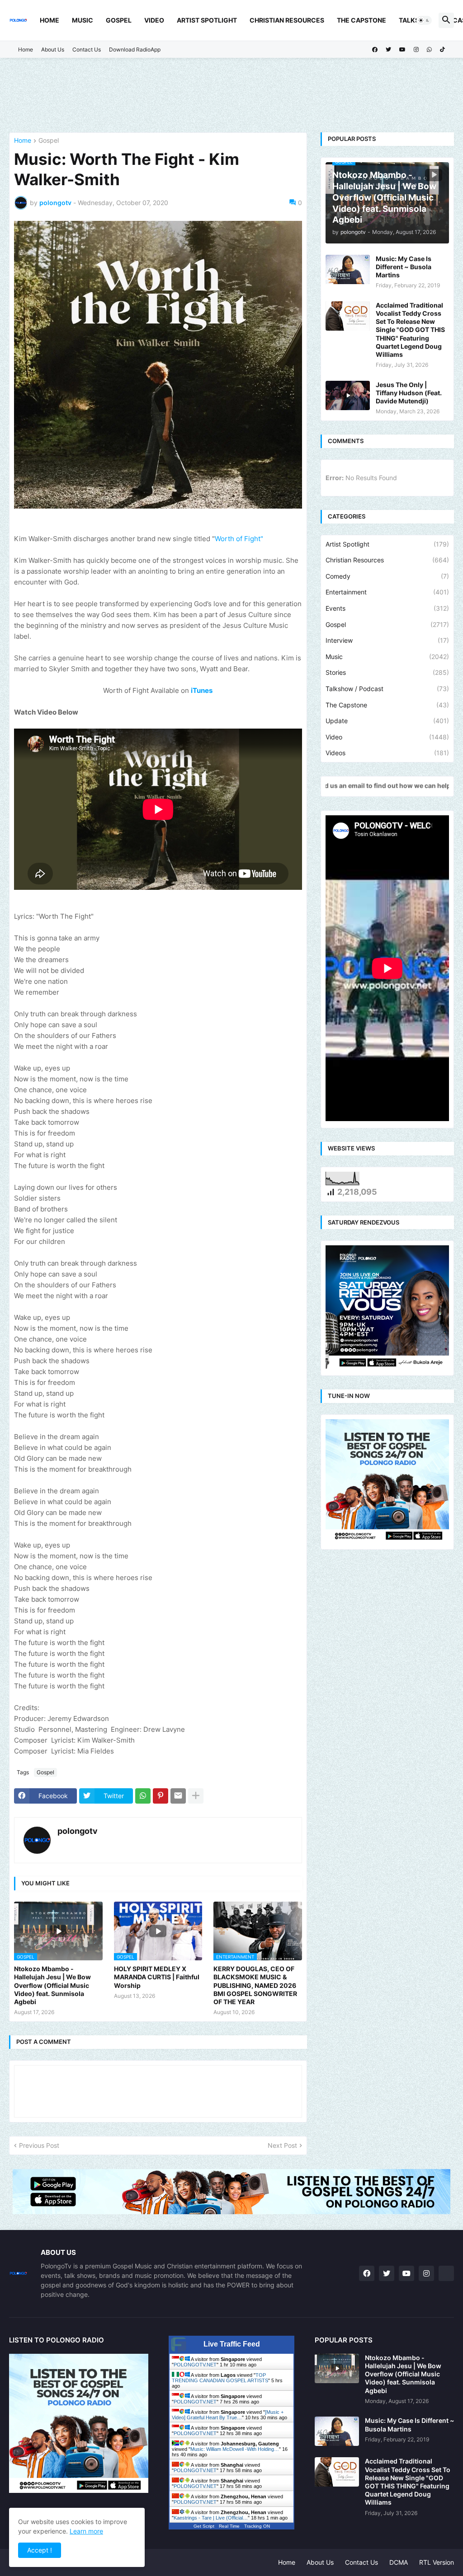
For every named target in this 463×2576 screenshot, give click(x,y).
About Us (53, 49)
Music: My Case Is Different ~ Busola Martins (404, 267)
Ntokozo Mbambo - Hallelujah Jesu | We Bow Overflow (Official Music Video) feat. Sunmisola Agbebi (52, 1985)
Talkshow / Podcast (387, 689)
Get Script (204, 2526)
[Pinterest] (161, 1796)
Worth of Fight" (239, 539)
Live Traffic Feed (232, 2344)
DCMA (399, 2562)
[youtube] (402, 50)
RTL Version (437, 2562)
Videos (387, 753)
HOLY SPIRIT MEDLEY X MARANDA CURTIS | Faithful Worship (157, 1977)
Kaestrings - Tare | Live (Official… (211, 2518)
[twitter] (388, 50)
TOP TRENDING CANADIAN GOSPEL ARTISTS (220, 2378)
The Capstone (361, 20)
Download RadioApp (135, 49)
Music (83, 20)
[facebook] (375, 50)
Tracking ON (257, 2526)
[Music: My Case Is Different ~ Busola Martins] (348, 269)
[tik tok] (446, 2273)
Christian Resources (287, 20)
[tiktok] (442, 50)
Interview (387, 640)
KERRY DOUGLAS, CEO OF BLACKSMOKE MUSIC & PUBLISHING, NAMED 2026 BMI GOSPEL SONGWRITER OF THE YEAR (255, 1985)
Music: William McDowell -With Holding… (235, 2449)
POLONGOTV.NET (195, 2365)
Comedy (387, 576)
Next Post (282, 2145)
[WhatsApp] (143, 1796)
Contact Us (87, 49)
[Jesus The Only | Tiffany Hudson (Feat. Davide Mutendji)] (348, 395)
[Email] (178, 1796)
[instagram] (416, 50)
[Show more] (196, 1796)
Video (154, 20)
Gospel (119, 20)
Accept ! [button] (40, 2550)
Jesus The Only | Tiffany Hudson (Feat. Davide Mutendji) (409, 393)
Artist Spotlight (207, 20)
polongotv (78, 1831)
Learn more (86, 2531)
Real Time (229, 2526)
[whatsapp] (429, 50)
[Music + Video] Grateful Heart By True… (228, 2415)
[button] (424, 20)
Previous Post (39, 2145)
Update (387, 721)
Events (387, 608)
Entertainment (387, 592)
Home (50, 20)
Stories (387, 672)
